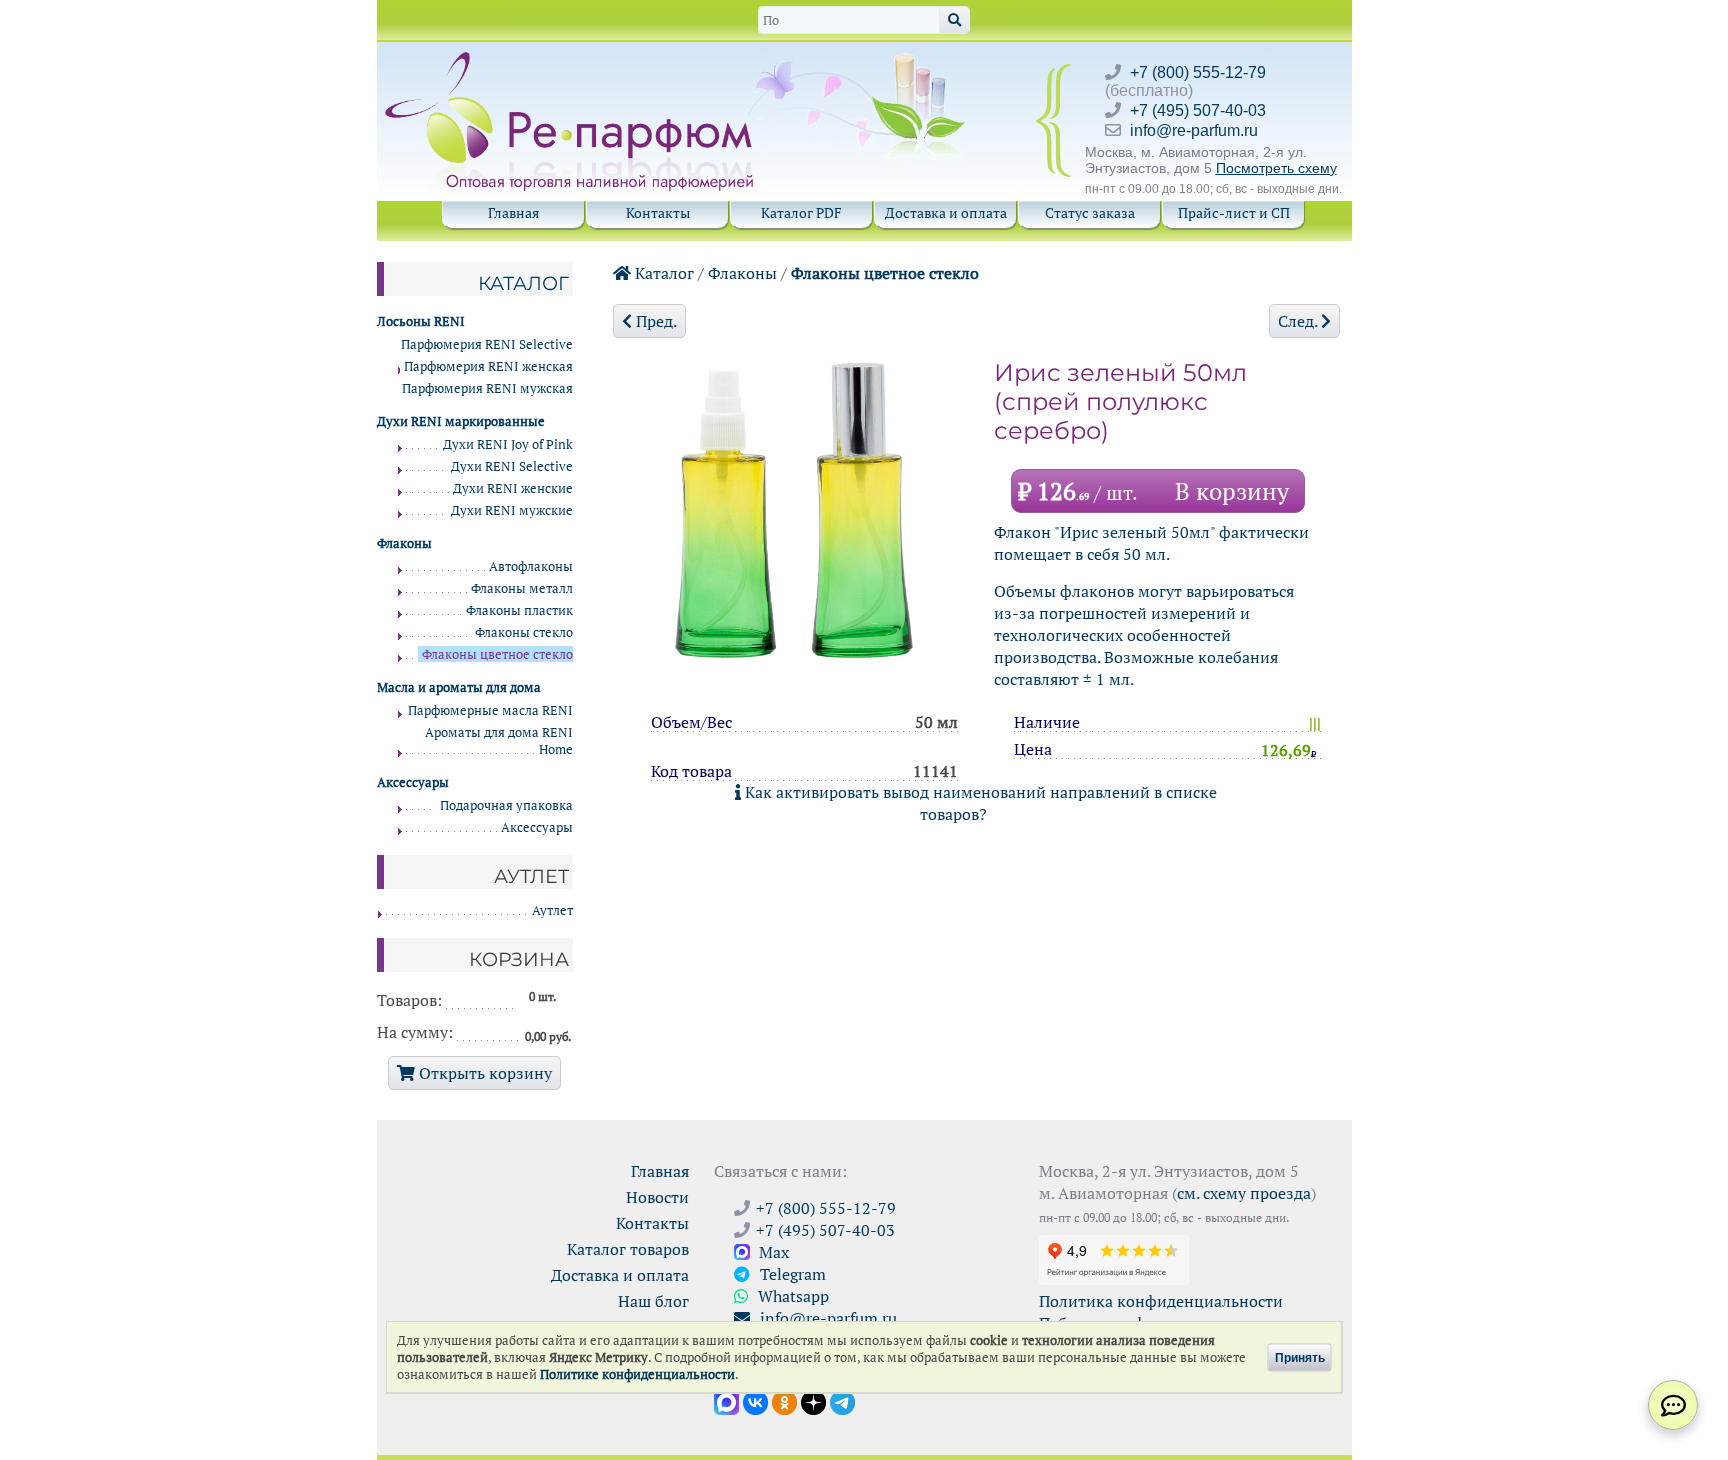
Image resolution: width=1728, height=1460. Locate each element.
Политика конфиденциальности (1161, 1301)
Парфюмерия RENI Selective (487, 344)
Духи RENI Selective (512, 466)
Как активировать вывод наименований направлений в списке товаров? (979, 803)
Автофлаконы (531, 566)
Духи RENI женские (513, 488)
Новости (657, 1197)
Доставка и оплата (946, 212)
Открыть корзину (483, 1073)
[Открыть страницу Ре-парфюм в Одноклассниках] (784, 1401)
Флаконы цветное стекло (885, 273)
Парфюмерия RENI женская (488, 366)
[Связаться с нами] (1673, 1405)
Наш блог (653, 1301)
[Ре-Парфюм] (571, 63)
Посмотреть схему (1276, 168)
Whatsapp (791, 1296)
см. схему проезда (1244, 1193)
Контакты (658, 212)
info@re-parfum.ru (1194, 130)
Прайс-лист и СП (1234, 212)
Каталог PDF (801, 212)
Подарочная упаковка (506, 805)
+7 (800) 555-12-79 (1198, 72)
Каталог (662, 273)
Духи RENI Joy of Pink (508, 444)
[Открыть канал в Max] (726, 1401)
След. (1299, 321)
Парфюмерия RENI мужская (487, 388)
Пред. (654, 321)
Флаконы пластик (519, 610)
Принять (1300, 1357)
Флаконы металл (522, 588)
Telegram (791, 1274)
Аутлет (552, 910)
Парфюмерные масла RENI (490, 710)
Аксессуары (537, 827)
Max (772, 1252)
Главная (513, 212)
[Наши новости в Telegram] (842, 1401)
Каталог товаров (628, 1249)
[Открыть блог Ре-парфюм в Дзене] (813, 1401)
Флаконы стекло (524, 632)
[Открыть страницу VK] (755, 1401)
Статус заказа (1090, 212)
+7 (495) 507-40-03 (1198, 110)
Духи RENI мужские (512, 510)
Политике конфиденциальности (637, 1374)
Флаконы (742, 273)
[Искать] (954, 20)
